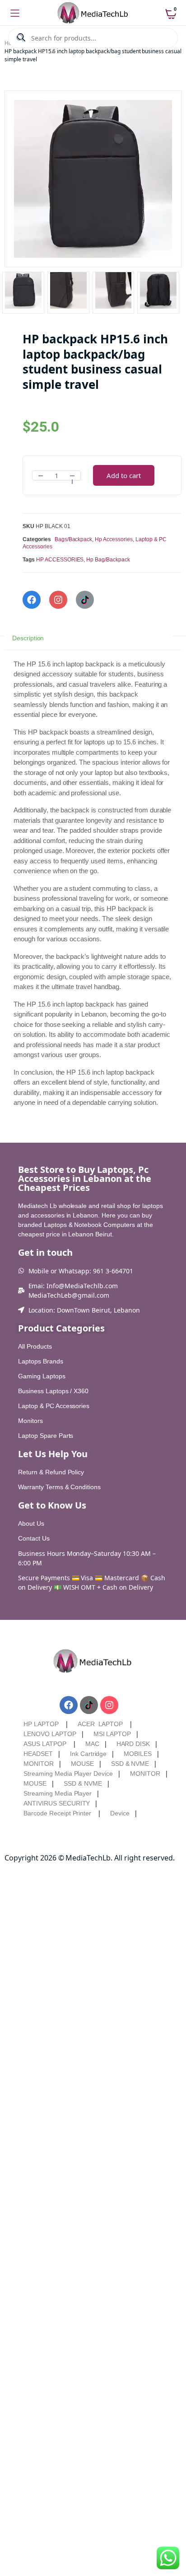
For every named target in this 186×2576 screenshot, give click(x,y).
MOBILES (138, 1754)
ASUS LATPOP (45, 1744)
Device (120, 1813)
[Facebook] (32, 600)
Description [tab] (28, 638)
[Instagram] (58, 600)
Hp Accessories (114, 539)
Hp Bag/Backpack (108, 560)
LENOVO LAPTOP (50, 1734)
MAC (92, 1744)
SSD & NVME (130, 1764)
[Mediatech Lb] (93, 13)
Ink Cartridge (88, 1754)
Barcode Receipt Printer (57, 1813)
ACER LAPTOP (100, 1724)
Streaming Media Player (58, 1793)
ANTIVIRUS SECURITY (57, 1803)
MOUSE (82, 1764)
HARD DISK (133, 1744)
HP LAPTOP (41, 1724)
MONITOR (39, 1764)
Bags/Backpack (74, 539)
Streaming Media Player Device (68, 1774)
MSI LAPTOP (112, 1734)
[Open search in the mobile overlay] (93, 38)
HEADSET (38, 1754)
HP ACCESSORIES (60, 560)
